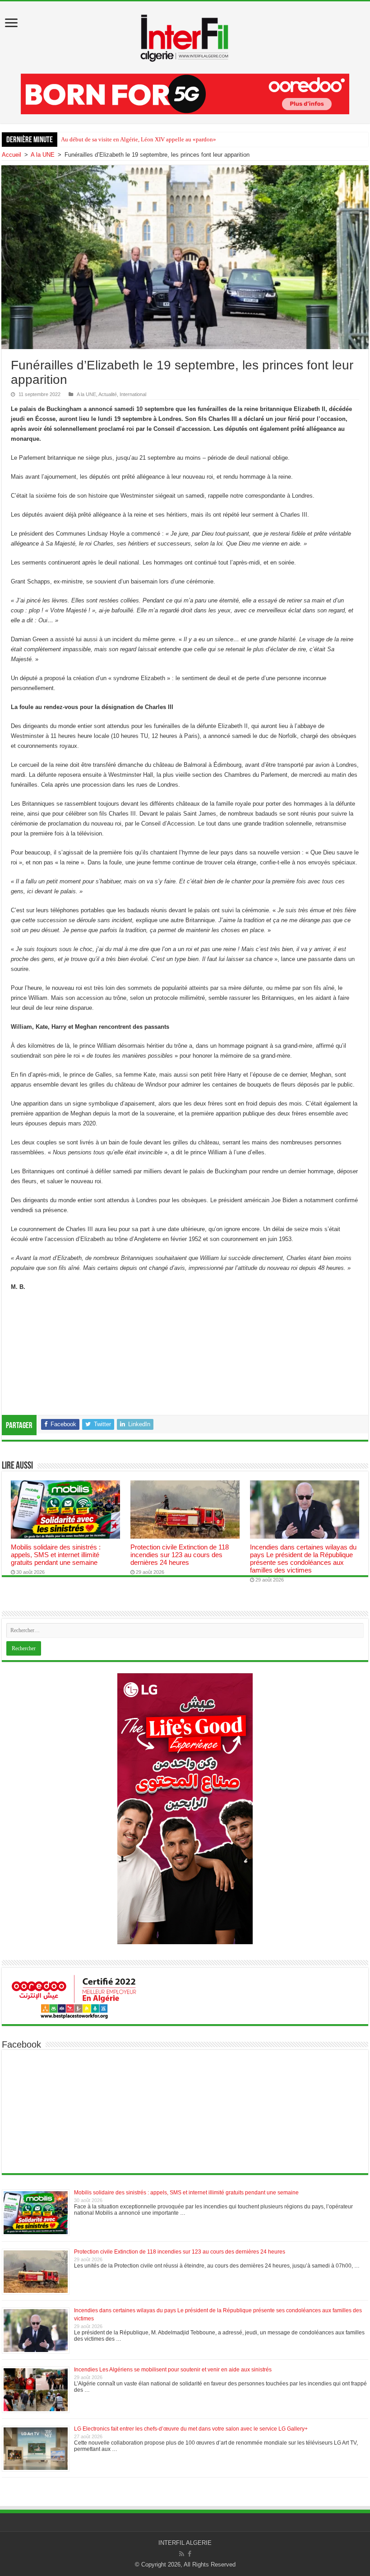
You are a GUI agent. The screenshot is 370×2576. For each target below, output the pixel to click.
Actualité (108, 394)
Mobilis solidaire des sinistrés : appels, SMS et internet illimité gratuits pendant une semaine (56, 1555)
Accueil (12, 155)
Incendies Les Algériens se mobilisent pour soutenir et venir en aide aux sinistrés (173, 2370)
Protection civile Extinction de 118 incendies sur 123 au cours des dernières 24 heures (180, 1555)
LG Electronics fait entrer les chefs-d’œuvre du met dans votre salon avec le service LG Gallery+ (191, 2429)
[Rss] (182, 2554)
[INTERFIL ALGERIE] (185, 36)
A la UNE (43, 155)
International (133, 394)
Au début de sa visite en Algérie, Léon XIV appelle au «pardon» (139, 139)
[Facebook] (190, 2554)
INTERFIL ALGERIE (185, 2543)
